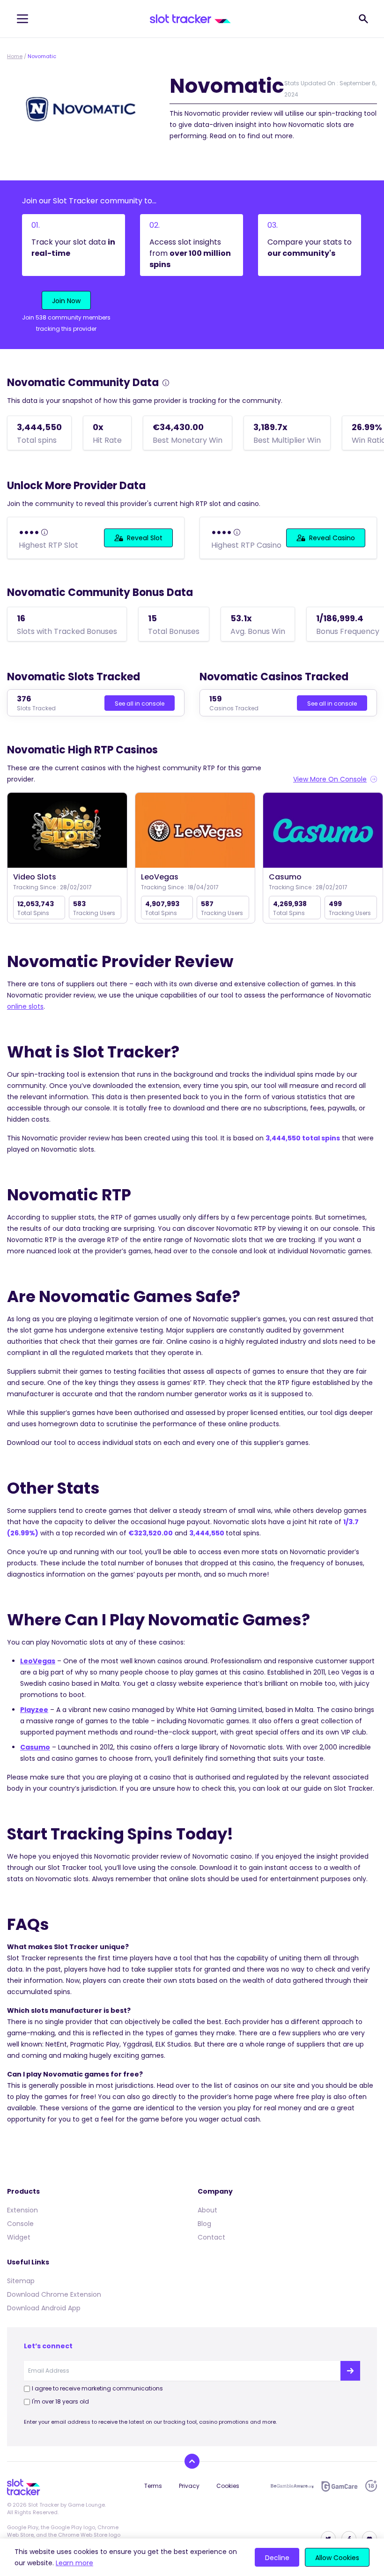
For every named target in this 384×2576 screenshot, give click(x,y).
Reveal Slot (145, 538)
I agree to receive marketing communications (97, 2388)
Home (15, 56)
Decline (277, 2558)
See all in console (140, 704)
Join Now (66, 301)
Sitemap (21, 2281)
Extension (22, 2210)
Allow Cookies (337, 2558)
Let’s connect (48, 2346)
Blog (204, 2224)
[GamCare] (340, 2486)
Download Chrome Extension (54, 2294)
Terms (153, 2486)
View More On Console (330, 779)
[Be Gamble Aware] (292, 2486)
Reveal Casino (332, 538)
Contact (211, 2237)
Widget (19, 2237)
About (207, 2210)
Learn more (74, 2563)
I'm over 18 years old (60, 2401)
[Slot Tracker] (190, 19)
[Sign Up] (350, 2371)
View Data (67, 831)
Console (20, 2224)
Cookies (228, 2486)
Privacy (189, 2486)
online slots (25, 1006)
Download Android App (44, 2308)
